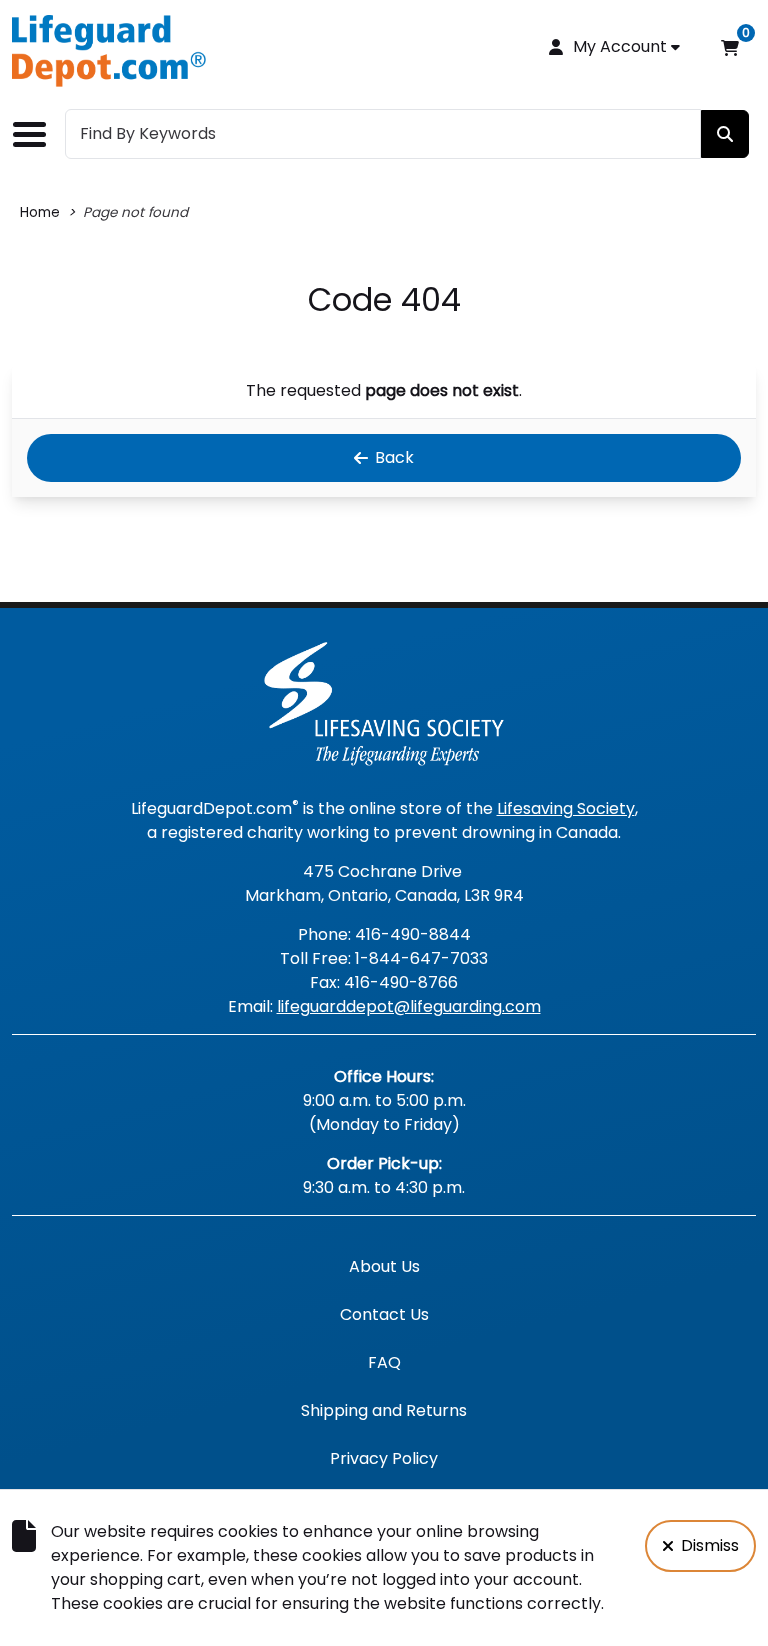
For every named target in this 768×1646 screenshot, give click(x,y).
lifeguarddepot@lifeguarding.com (409, 1006)
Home (40, 212)
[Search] (725, 134)
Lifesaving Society (566, 808)
